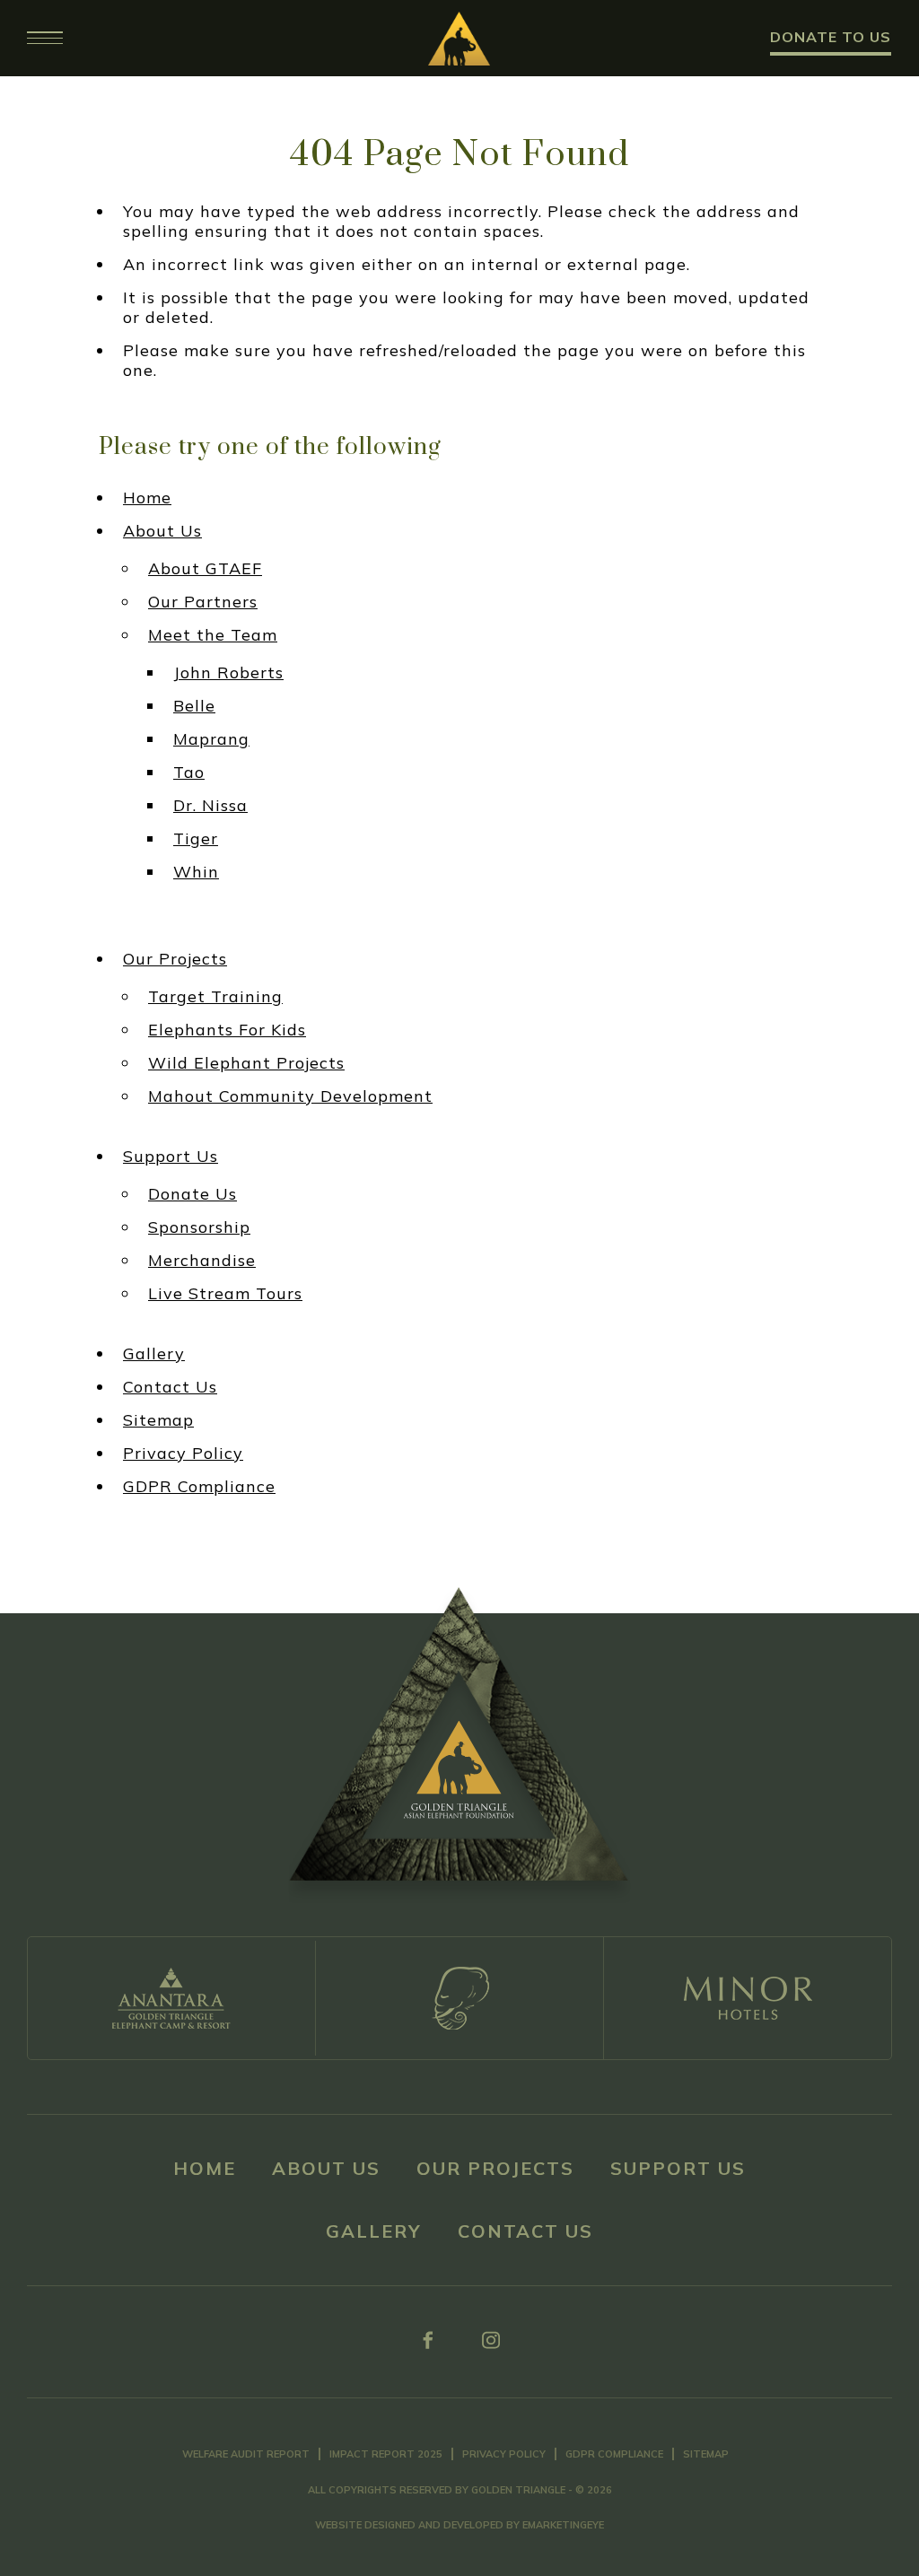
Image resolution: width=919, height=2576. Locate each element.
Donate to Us (831, 37)
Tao (189, 773)
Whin (196, 872)
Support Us (171, 1157)
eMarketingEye (563, 2525)
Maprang (211, 739)
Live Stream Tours (225, 1294)
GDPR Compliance (199, 1487)
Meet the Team (213, 635)
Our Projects (175, 959)
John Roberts (228, 673)
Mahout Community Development (290, 1096)
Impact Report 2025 (386, 2454)
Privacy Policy (183, 1454)
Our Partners (203, 602)
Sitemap (158, 1420)
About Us (162, 531)
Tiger (196, 839)
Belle (194, 706)
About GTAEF (205, 569)
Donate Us (193, 1194)
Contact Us (170, 1387)
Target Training (215, 997)
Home (147, 498)
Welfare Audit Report (246, 2454)
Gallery (154, 1354)
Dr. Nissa (210, 806)
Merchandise (202, 1261)
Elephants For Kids (227, 1030)
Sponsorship (199, 1227)
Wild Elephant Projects (246, 1063)
